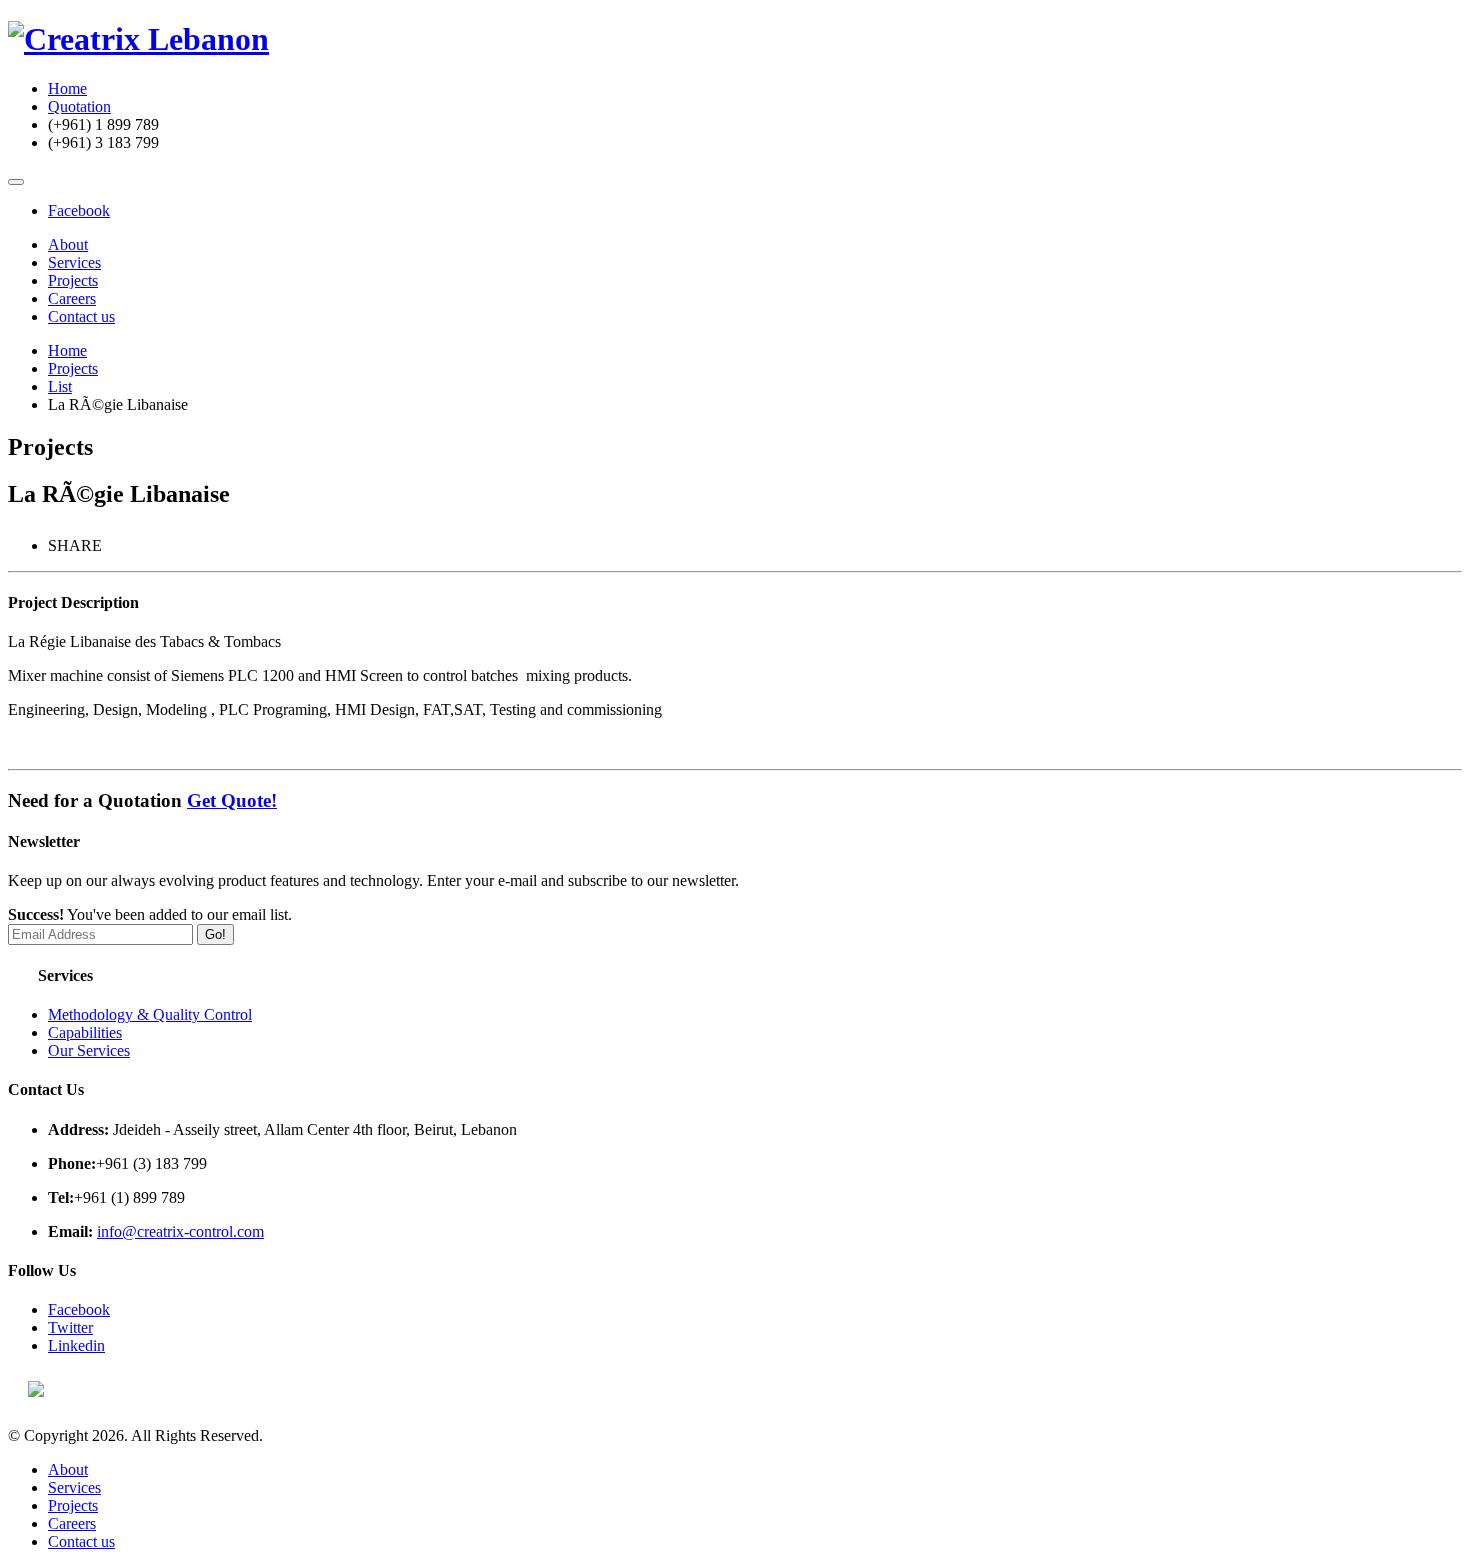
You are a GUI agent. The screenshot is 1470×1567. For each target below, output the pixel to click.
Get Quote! (232, 800)
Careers (72, 298)
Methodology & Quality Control (150, 1014)
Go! (215, 934)
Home (67, 88)
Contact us (81, 316)
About (68, 244)
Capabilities (85, 1032)
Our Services (89, 1050)
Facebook (79, 210)
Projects (73, 280)
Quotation (79, 106)
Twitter (70, 1327)
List (60, 386)
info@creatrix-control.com (180, 1231)
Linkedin (76, 1345)
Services (74, 262)
